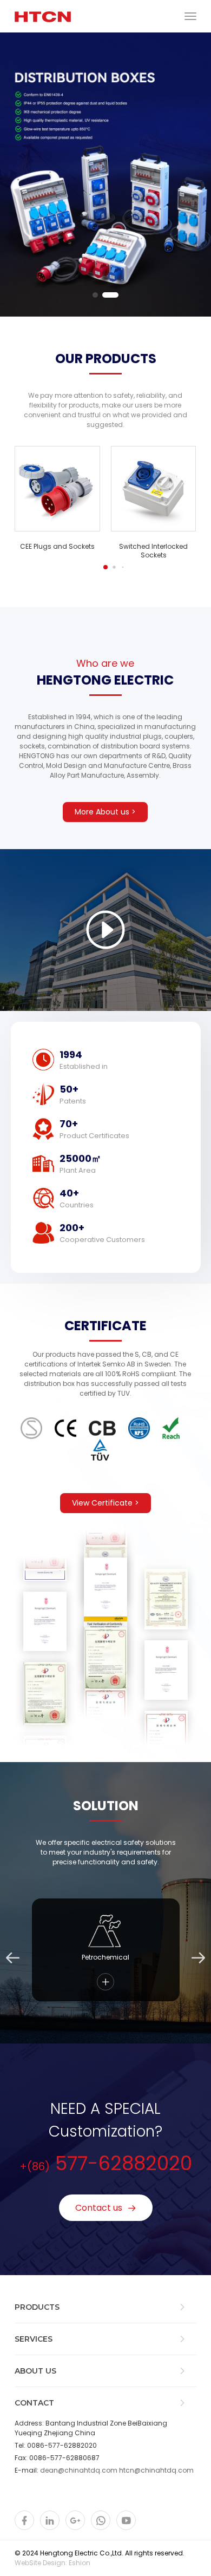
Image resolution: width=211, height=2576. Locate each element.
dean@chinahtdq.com (79, 2470)
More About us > (105, 812)
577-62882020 (106, 2163)
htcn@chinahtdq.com (156, 2470)
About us (35, 2371)
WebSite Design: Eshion (52, 2563)
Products (37, 2307)
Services (34, 2339)
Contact (34, 2403)
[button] (95, 295)
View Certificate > (105, 1503)
